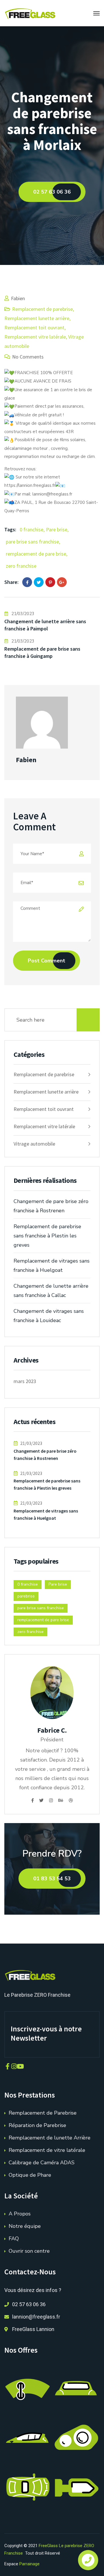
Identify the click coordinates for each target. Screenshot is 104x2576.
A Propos (20, 2214)
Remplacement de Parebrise (43, 2113)
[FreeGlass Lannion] (30, 13)
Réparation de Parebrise (37, 2125)
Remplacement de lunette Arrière (50, 2138)
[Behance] (61, 1801)
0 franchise (31, 529)
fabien (18, 298)
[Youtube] (20, 2066)
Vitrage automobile (34, 1144)
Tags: (10, 529)
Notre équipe (25, 2226)
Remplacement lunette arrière (37, 318)
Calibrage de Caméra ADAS (42, 2163)
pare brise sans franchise (32, 542)
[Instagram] (51, 1801)
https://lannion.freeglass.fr (30, 485)
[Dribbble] (71, 1801)
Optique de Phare (30, 2175)
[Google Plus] (62, 582)
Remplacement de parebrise (42, 309)
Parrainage (29, 2564)
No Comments (28, 357)
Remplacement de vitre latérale (47, 2150)
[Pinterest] (50, 582)
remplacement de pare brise (36, 554)
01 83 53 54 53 (52, 1879)
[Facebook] (27, 582)
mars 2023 (25, 1381)
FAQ (14, 2239)
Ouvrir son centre (29, 2251)
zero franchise (21, 566)
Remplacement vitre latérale (35, 337)
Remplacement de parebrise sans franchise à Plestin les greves (47, 1236)
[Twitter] (39, 582)
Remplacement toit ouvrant (34, 327)
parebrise (26, 1596)
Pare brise (57, 529)
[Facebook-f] (8, 2066)
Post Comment (47, 961)
